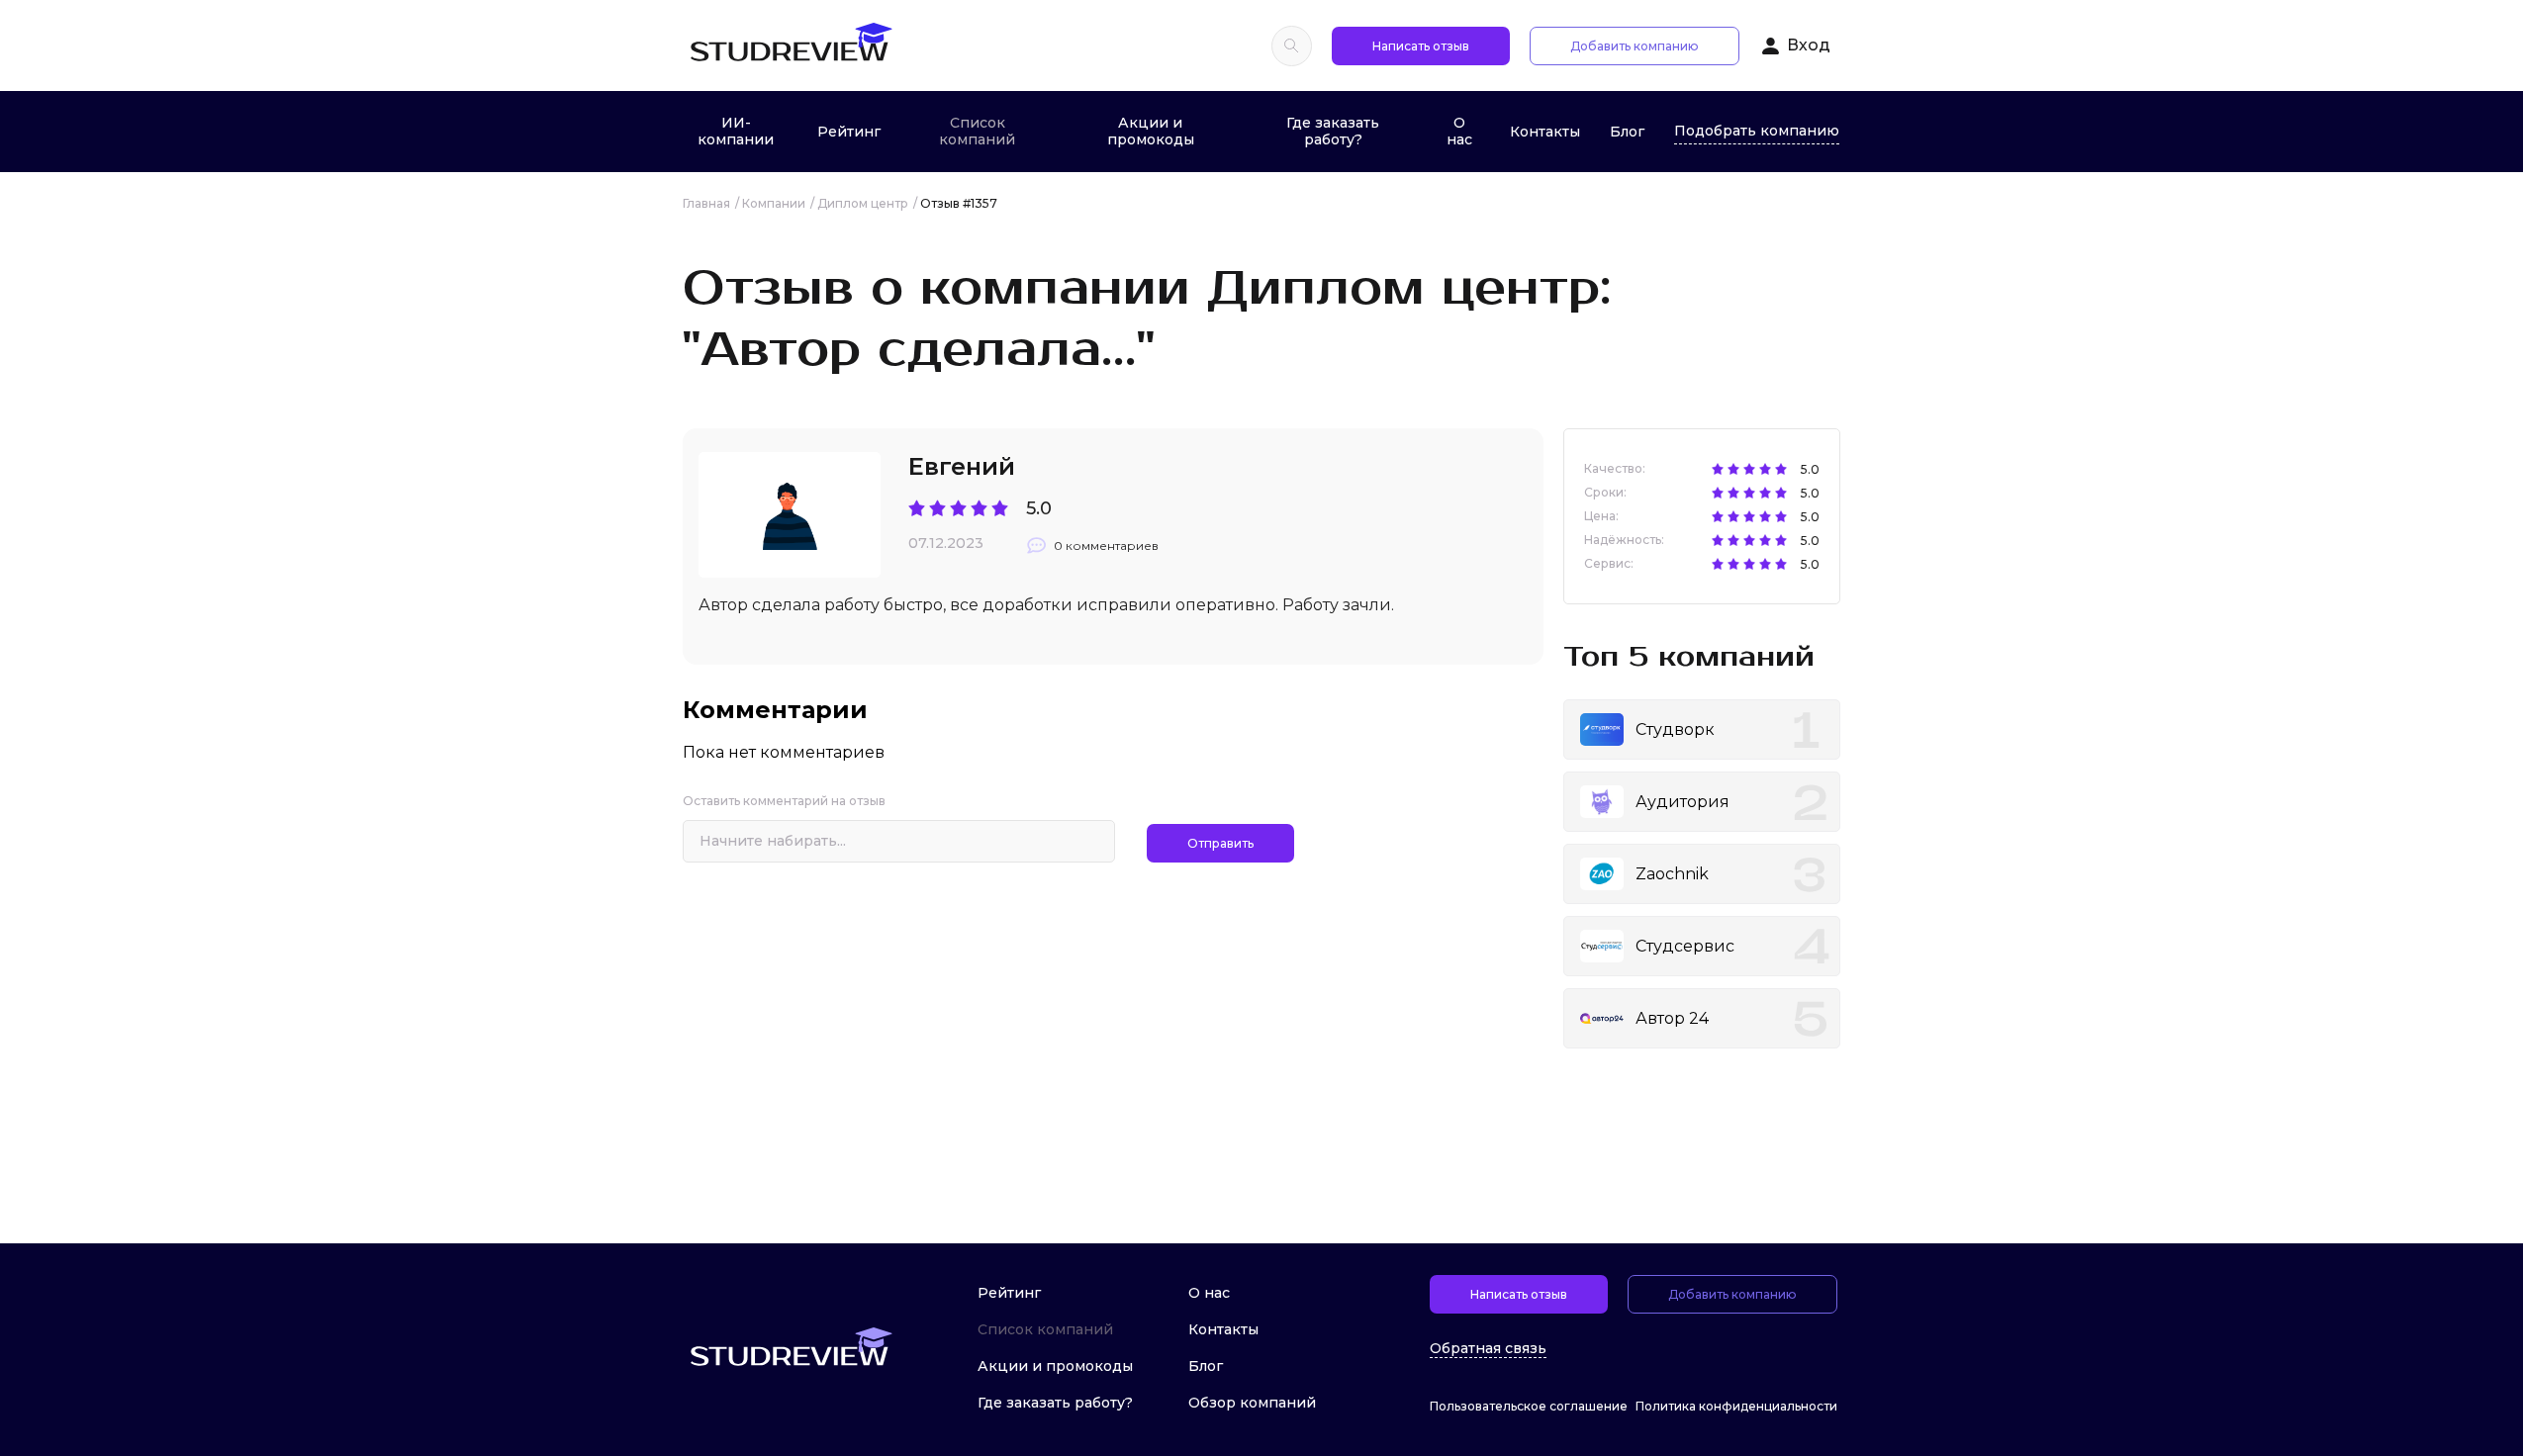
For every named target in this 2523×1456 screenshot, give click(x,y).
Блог (1627, 132)
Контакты (1545, 132)
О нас (1459, 131)
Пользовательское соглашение (1529, 1406)
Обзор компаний (1252, 1403)
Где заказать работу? (1333, 131)
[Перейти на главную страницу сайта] (791, 45)
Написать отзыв (1421, 46)
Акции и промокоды (1151, 131)
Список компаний (977, 131)
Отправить (1220, 843)
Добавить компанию (1635, 46)
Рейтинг (849, 132)
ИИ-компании (736, 131)
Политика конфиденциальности (1736, 1406)
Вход (1809, 45)
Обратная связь (1488, 1349)
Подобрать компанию (1757, 131)
